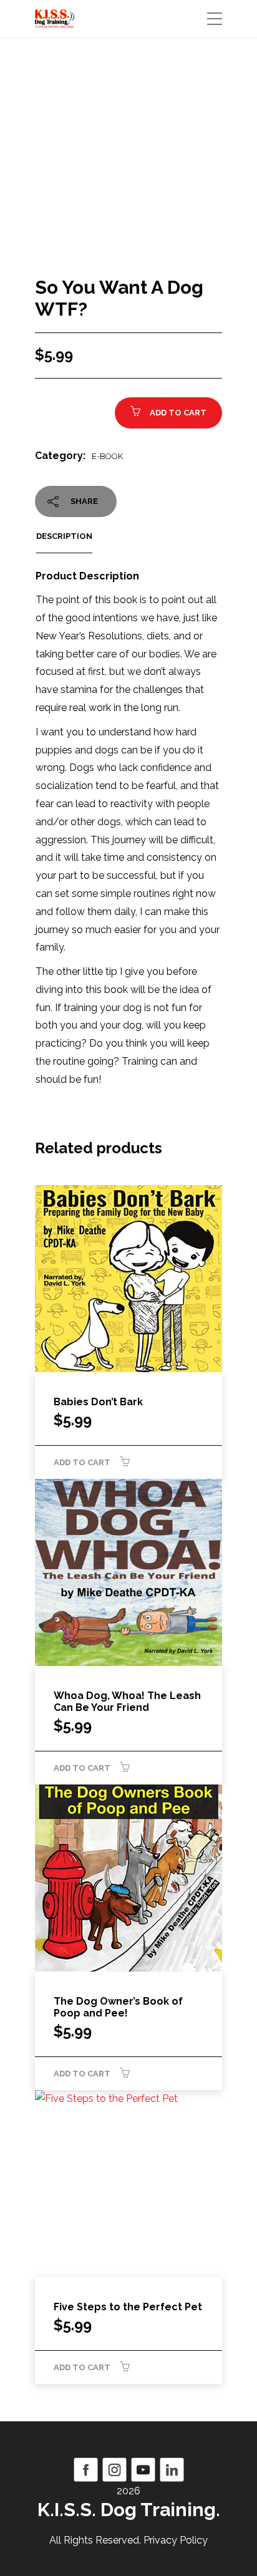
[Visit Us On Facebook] (85, 2468)
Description (64, 536)
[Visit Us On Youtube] (143, 2468)
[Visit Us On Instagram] (114, 2468)
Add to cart (178, 413)
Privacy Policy (176, 2540)
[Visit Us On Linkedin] (172, 2468)
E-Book (107, 456)
